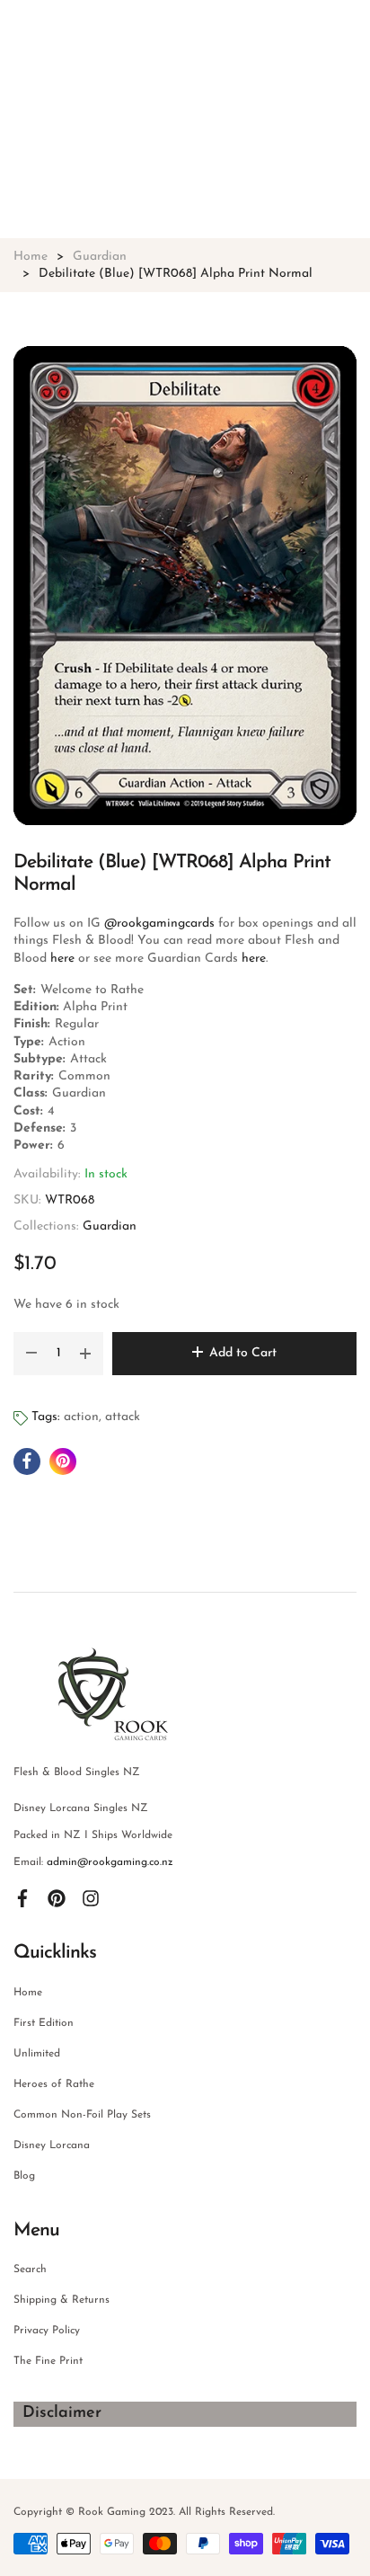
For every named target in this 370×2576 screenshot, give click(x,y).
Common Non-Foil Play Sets (82, 2115)
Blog (24, 2176)
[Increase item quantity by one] (85, 1354)
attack (123, 1417)
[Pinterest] (57, 1898)
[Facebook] (22, 1898)
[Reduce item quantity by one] (31, 1354)
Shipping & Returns (62, 2300)
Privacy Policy (47, 2331)
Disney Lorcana (52, 2145)
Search (30, 2270)
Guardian (110, 1226)
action (81, 1417)
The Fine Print (48, 2361)
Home (28, 1993)
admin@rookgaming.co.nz (110, 1862)
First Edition (44, 2023)
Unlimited (37, 2054)
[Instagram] (91, 1898)
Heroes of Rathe (54, 2084)
